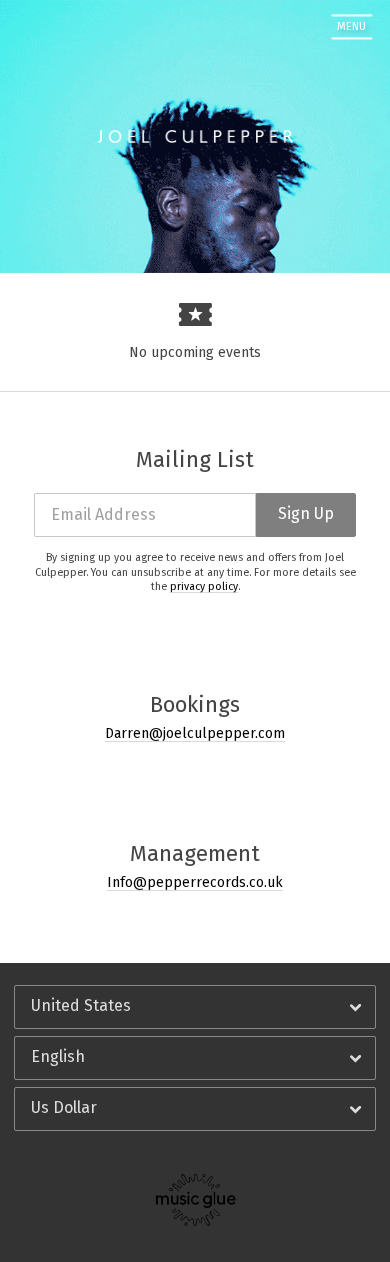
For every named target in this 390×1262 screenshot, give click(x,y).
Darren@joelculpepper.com (195, 733)
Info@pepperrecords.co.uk (195, 882)
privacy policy (204, 586)
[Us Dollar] (195, 1109)
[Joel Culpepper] (86, 26)
